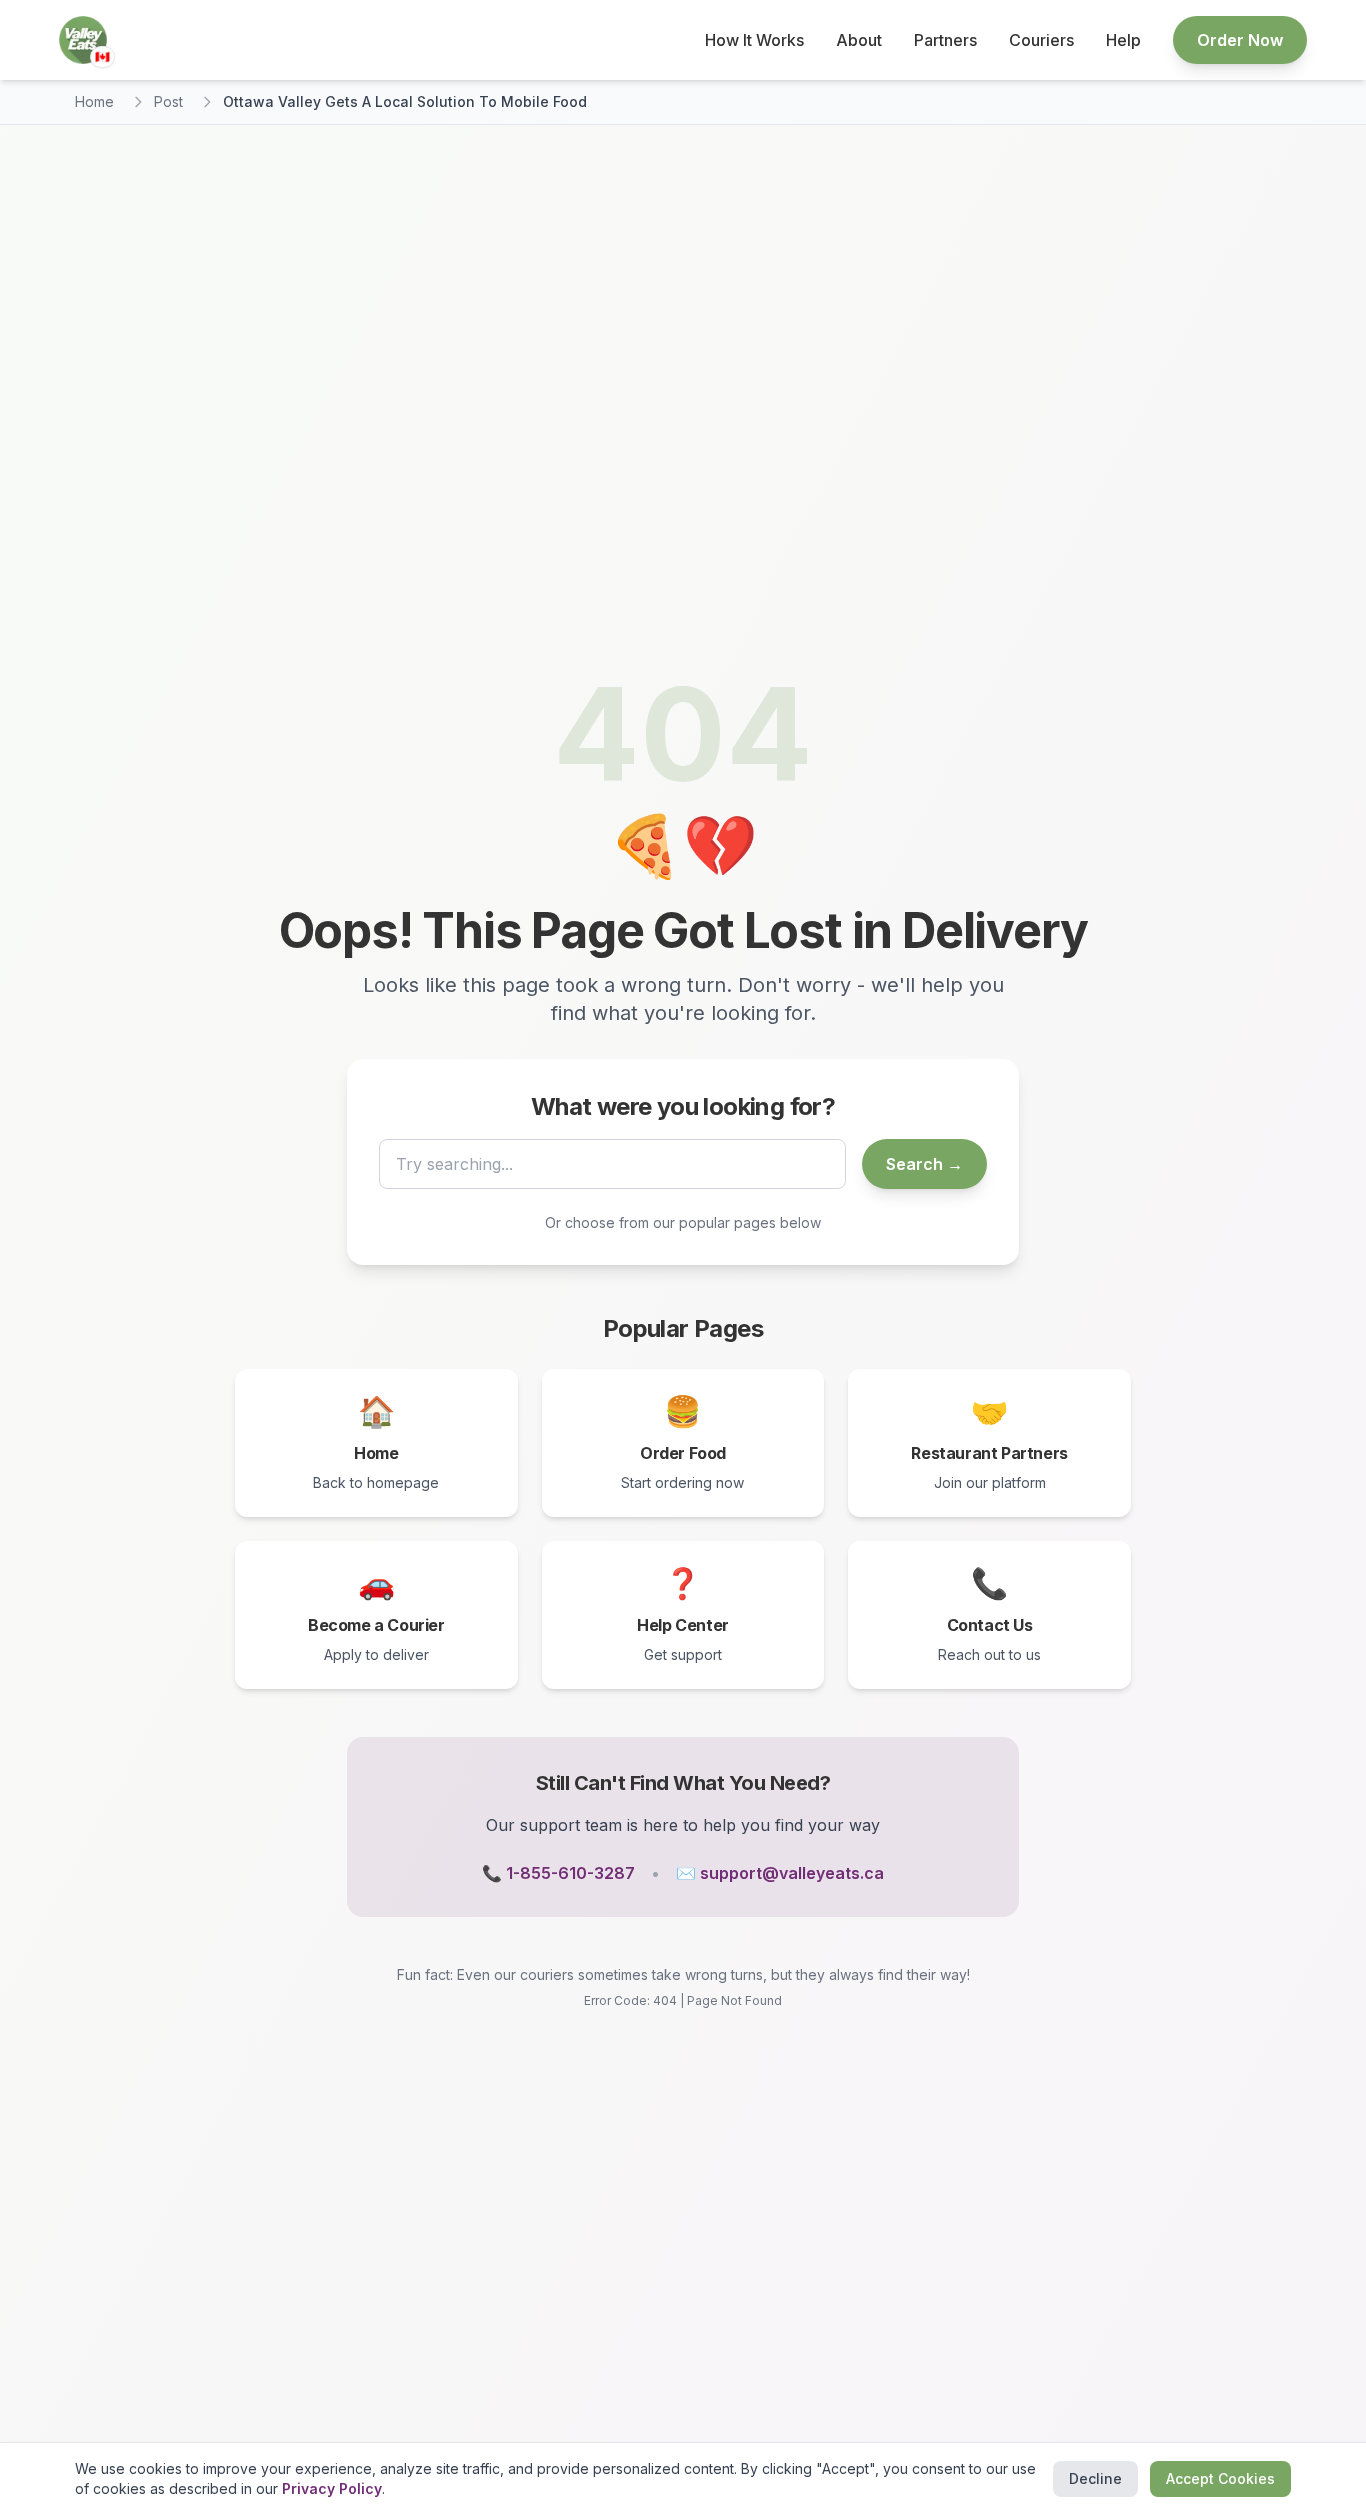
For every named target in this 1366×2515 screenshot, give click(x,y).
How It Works (754, 40)
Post (168, 101)
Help (1123, 40)
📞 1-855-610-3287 (558, 1873)
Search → (924, 1164)
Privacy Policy (332, 2488)
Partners (945, 40)
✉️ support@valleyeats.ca (780, 1873)
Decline (1095, 2478)
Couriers (1041, 40)
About (859, 40)
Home (94, 101)
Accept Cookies (1220, 2478)
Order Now (1240, 40)
